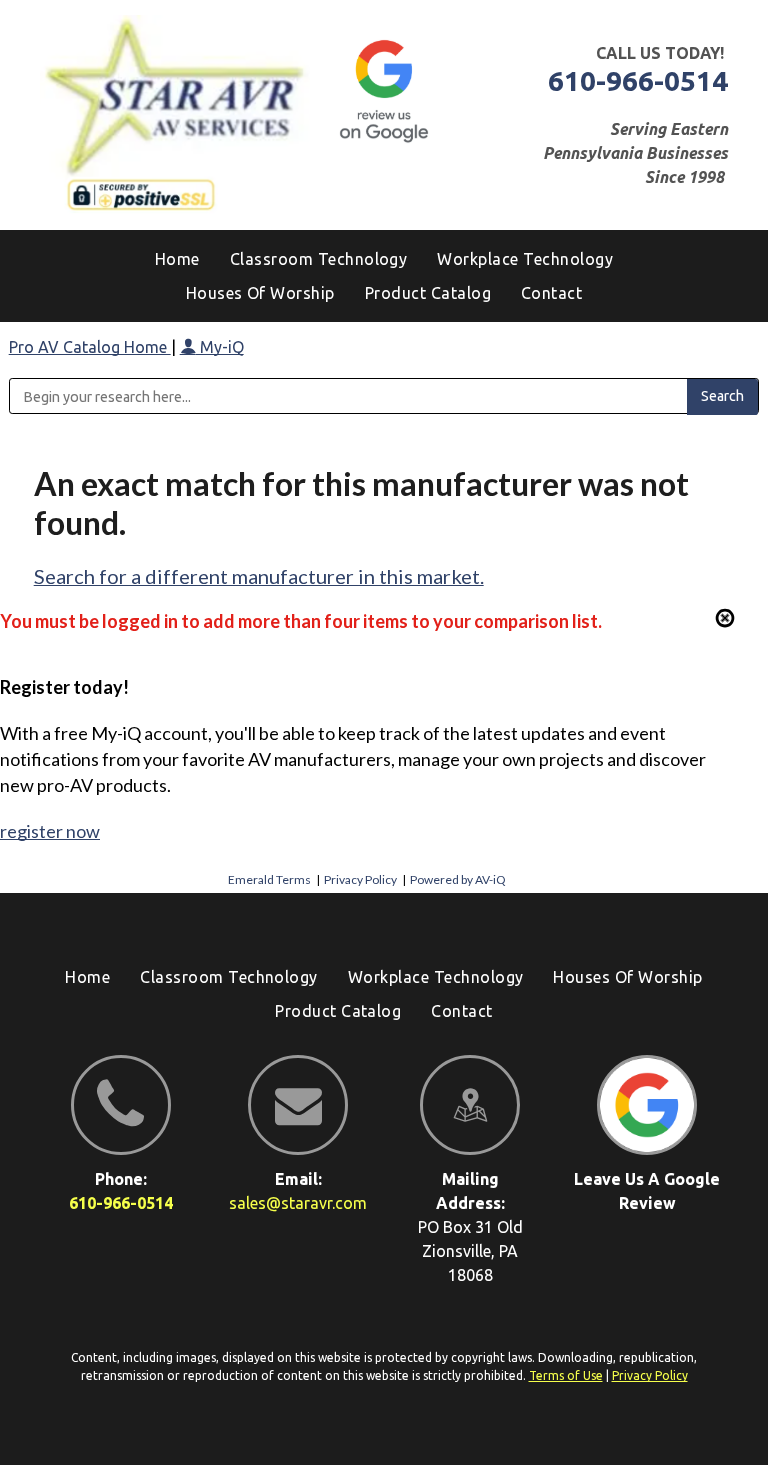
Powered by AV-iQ (458, 879)
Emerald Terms (269, 879)
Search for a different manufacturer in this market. (259, 576)
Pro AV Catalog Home (90, 347)
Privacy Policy (360, 879)
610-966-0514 (638, 80)
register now (50, 831)
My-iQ (220, 347)
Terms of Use (566, 1375)
